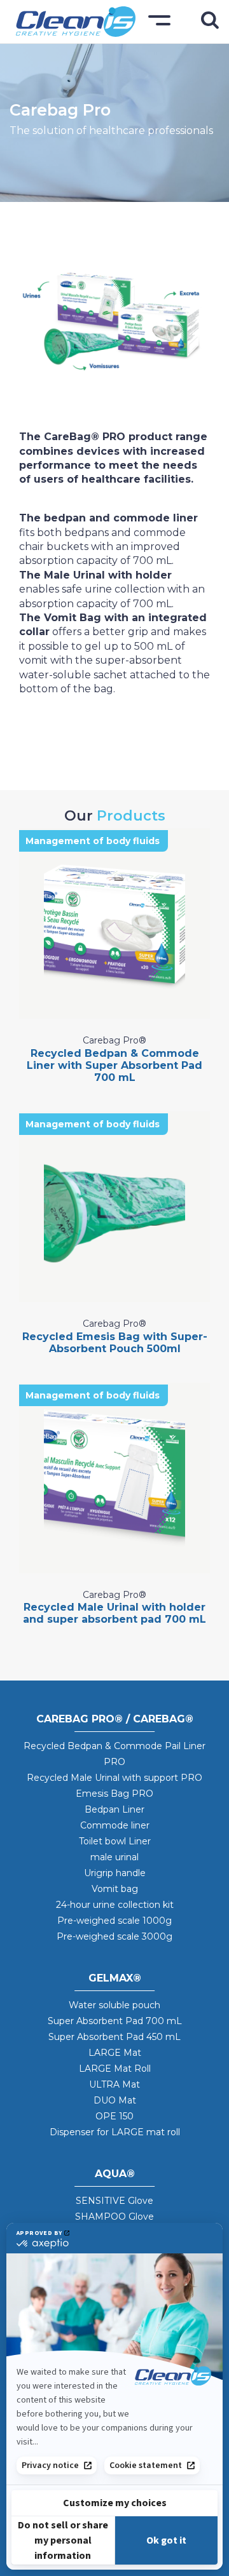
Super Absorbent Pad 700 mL (115, 2021)
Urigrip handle (115, 1873)
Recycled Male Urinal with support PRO (114, 1778)
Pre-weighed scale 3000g (114, 1936)
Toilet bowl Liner (115, 1841)
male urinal (114, 1857)
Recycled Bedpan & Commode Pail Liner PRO (114, 1754)
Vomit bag (115, 1889)
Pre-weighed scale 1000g (114, 1921)
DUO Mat (115, 2100)
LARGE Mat (115, 2053)
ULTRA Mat (114, 2084)
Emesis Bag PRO (114, 1794)
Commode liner (115, 1825)
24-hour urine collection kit (115, 1905)
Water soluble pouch (114, 2005)
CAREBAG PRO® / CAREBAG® (115, 1719)
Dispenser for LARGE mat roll (115, 2132)
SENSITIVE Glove (114, 2201)
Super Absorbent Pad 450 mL (114, 2037)
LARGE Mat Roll (115, 2069)
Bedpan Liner (114, 1809)
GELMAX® (115, 1978)
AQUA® (115, 2174)
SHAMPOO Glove (114, 2217)
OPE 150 (114, 2116)
